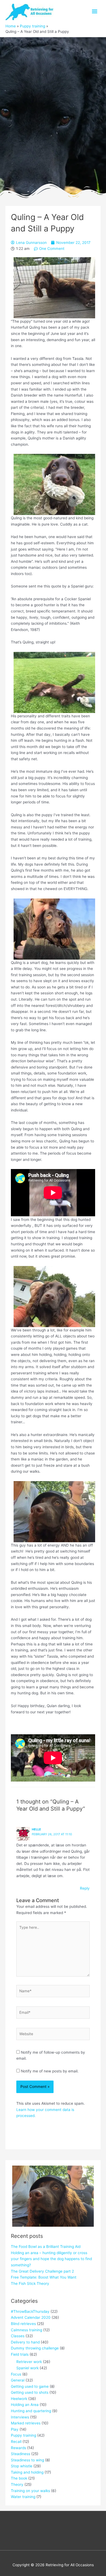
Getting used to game (30, 2386)
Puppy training (24, 2435)
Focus (16, 2374)
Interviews (20, 2417)
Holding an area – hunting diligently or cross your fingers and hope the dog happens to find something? (51, 2259)
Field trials (20, 2354)
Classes (18, 2336)
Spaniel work (27, 2368)
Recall (16, 2442)
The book (19, 2478)
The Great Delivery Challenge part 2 (42, 2271)
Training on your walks (30, 2491)
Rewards (18, 2448)
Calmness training (26, 2330)
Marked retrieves (26, 2423)
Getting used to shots (30, 2392)
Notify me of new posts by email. (50, 2071)
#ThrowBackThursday (30, 2311)
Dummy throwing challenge (35, 2348)
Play (15, 2429)
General (18, 2380)
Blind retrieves (23, 2324)
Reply (85, 1888)
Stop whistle (22, 2466)
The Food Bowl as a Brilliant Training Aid (46, 2247)
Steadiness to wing (27, 2460)
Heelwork (19, 2399)
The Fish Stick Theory (30, 2283)
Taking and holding (27, 2472)
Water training (23, 2497)
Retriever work (29, 2362)
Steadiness (21, 2454)
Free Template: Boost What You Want (44, 2277)
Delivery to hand (25, 2342)
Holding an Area (25, 2405)
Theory (17, 2484)
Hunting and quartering (31, 2411)
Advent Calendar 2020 (31, 2317)
